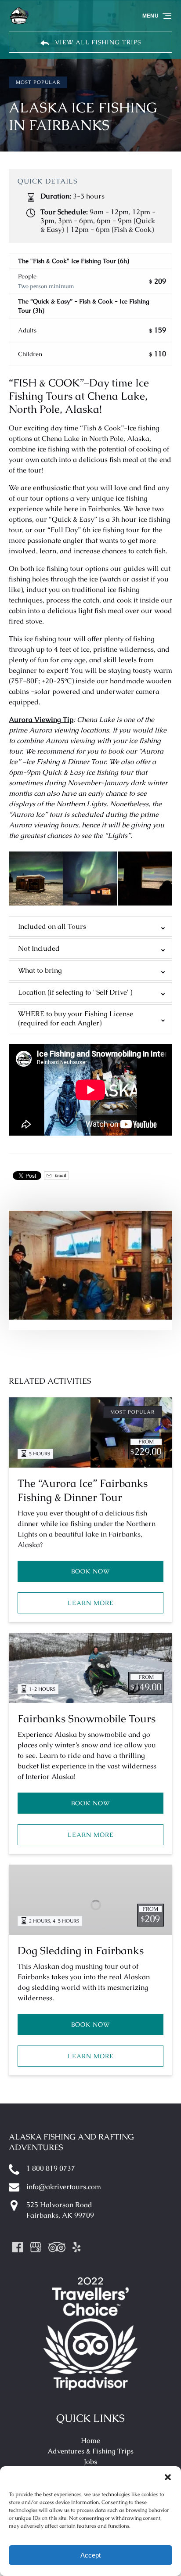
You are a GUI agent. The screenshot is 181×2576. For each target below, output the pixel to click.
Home (90, 2441)
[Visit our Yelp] (76, 2247)
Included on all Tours (52, 926)
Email (60, 1175)
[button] (168, 2477)
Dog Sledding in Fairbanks (81, 1950)
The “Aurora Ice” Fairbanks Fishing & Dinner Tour (83, 1490)
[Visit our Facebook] (18, 2247)
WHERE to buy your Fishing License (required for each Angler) (76, 1018)
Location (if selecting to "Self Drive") (75, 992)
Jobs (90, 2462)
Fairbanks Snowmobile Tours (87, 1719)
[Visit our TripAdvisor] (57, 2247)
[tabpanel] (90, 1265)
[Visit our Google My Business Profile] (36, 2247)
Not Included (39, 948)
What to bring (40, 970)
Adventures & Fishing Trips (90, 2451)
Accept (90, 2555)
